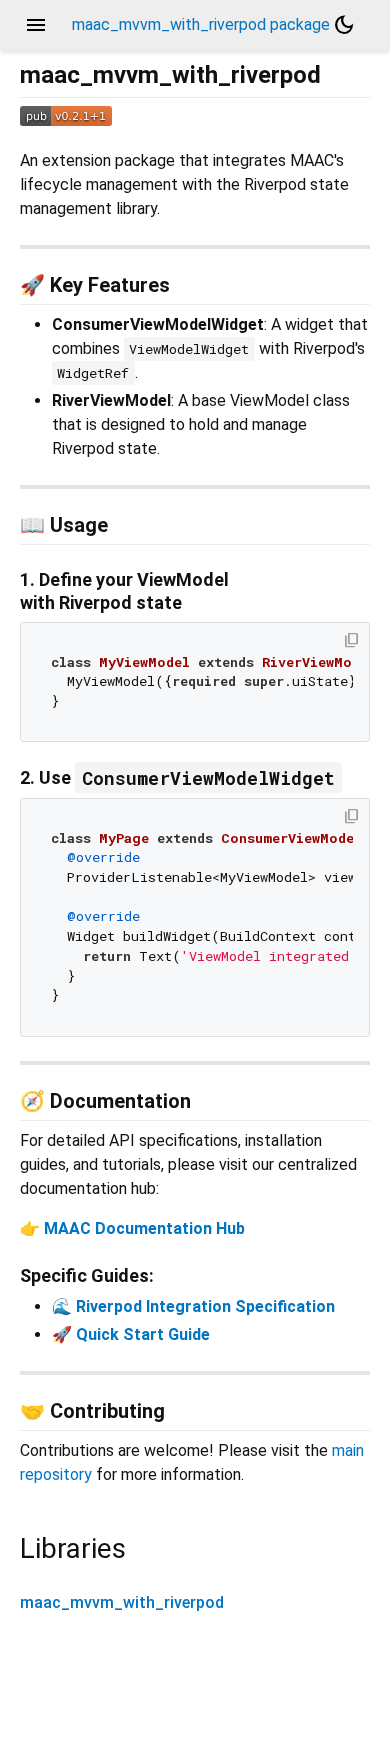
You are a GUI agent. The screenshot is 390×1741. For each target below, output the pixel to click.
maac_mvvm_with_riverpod (122, 1602)
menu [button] (36, 25)
